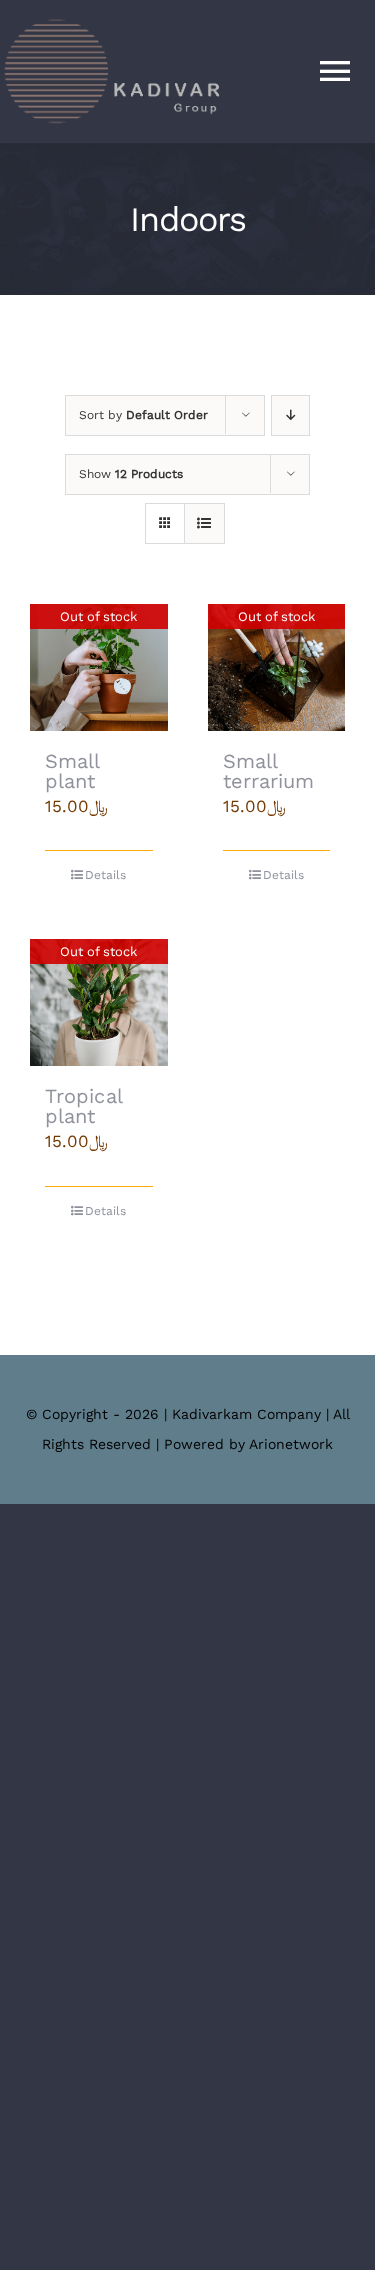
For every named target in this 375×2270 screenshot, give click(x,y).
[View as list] (204, 523)
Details (105, 875)
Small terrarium (269, 771)
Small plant (72, 771)
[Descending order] (290, 415)
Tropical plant (83, 1106)
